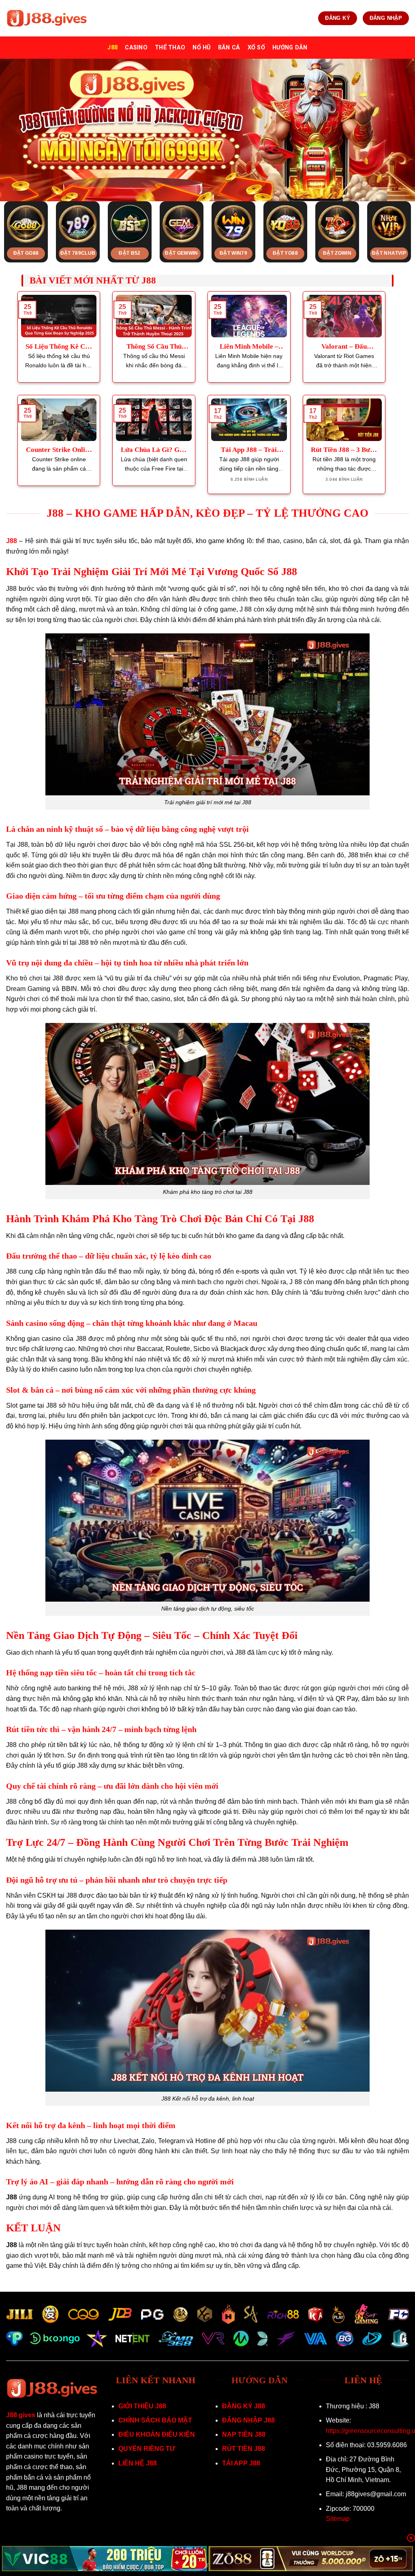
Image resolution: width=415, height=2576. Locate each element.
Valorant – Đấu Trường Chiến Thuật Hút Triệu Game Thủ (344, 347)
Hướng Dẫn (290, 48)
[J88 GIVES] (47, 18)
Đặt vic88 (181, 253)
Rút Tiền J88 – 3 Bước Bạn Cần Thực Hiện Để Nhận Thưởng (344, 450)
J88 (112, 48)
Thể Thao (170, 48)
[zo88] (311, 2559)
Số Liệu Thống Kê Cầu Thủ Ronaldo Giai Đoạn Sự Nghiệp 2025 (59, 347)
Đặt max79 (337, 253)
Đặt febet (130, 253)
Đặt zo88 (234, 253)
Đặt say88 (78, 253)
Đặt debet (389, 253)
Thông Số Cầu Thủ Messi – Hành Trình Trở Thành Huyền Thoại (154, 347)
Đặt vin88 (285, 253)
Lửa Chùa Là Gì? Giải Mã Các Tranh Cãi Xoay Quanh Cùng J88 (154, 450)
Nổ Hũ (201, 48)
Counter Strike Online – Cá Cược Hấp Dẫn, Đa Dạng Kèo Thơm (59, 450)
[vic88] (104, 2559)
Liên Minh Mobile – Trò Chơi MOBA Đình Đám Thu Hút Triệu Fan (249, 347)
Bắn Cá (229, 48)
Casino (136, 48)
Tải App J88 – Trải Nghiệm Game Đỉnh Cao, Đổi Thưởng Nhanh (249, 450)
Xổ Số (256, 48)
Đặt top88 (26, 253)
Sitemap (338, 2519)
